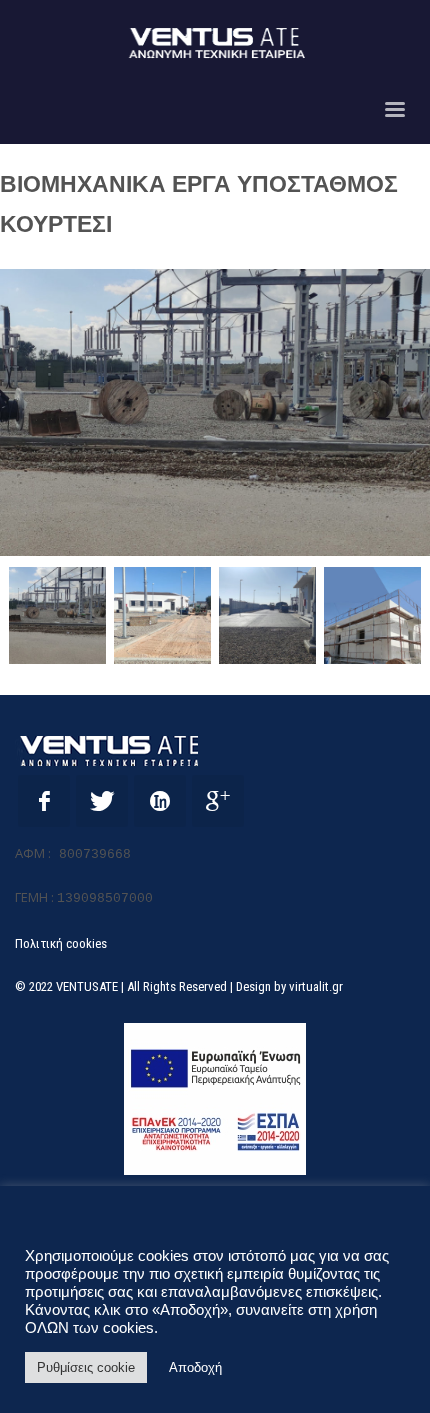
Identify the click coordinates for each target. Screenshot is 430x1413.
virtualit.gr (316, 986)
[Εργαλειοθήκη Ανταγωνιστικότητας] (215, 1099)
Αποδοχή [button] (195, 1367)
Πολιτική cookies (61, 943)
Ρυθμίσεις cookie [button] (86, 1367)
